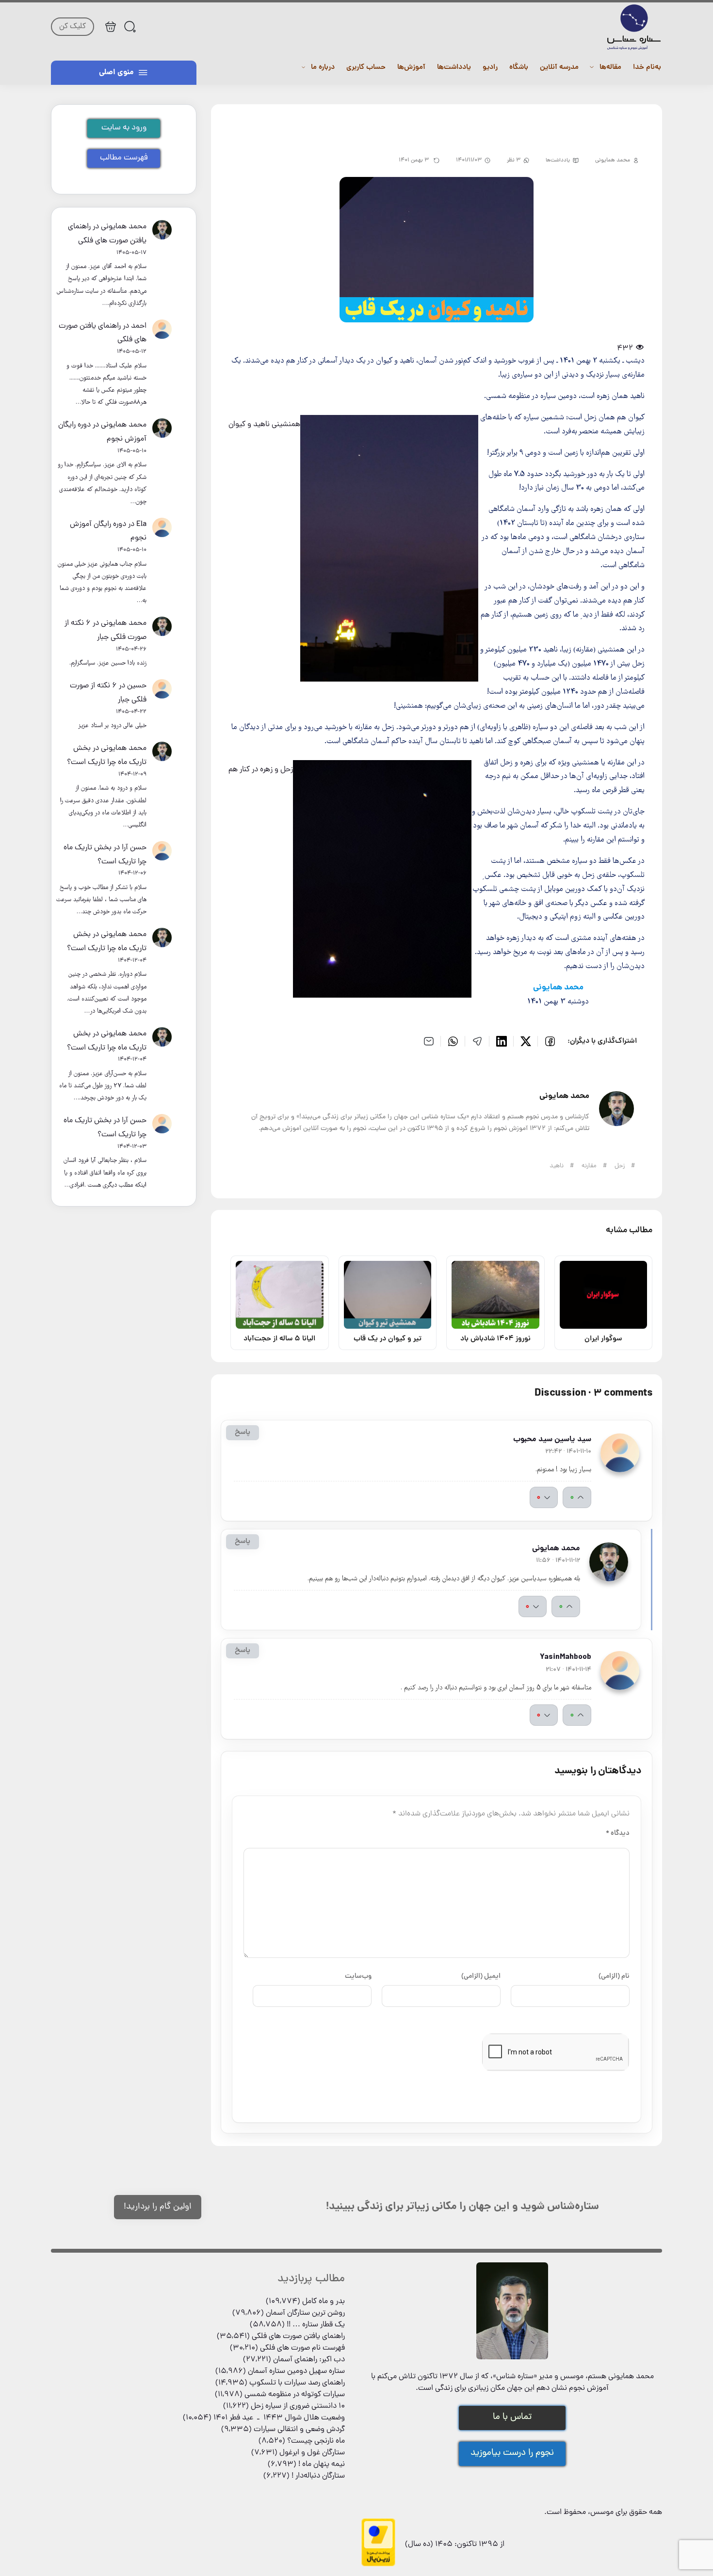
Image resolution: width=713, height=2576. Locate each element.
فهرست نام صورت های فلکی (302, 2348)
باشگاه (519, 68)
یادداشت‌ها (454, 68)
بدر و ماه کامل (324, 2302)
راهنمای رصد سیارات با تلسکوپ (297, 2383)
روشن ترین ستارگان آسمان (305, 2313)
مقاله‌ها (610, 68)
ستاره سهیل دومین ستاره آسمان (296, 2371)
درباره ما (323, 68)
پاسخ (243, 1433)
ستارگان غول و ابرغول (312, 2453)
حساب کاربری (366, 68)
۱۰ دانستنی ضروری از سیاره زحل (298, 2406)
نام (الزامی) (614, 1976)
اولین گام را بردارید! (158, 2207)
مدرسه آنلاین (559, 68)
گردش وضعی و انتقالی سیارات (299, 2430)
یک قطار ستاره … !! (316, 2325)
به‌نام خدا (647, 68)
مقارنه (589, 1166)
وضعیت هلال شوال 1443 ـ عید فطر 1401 (279, 2418)
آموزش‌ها (411, 68)
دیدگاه (618, 1833)
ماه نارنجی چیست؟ (316, 2441)
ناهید (557, 1166)
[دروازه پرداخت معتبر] (378, 2565)
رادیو (490, 68)
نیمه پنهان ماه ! (322, 2465)
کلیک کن (73, 27)
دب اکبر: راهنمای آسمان (309, 2360)
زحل (620, 1166)
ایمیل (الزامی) (481, 1976)
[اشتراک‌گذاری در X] (526, 1041)
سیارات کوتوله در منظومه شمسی (295, 2395)
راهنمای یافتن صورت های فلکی (298, 2337)
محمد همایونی (124, 227)
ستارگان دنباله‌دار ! (318, 2476)
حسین (137, 686)
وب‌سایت (358, 1976)
